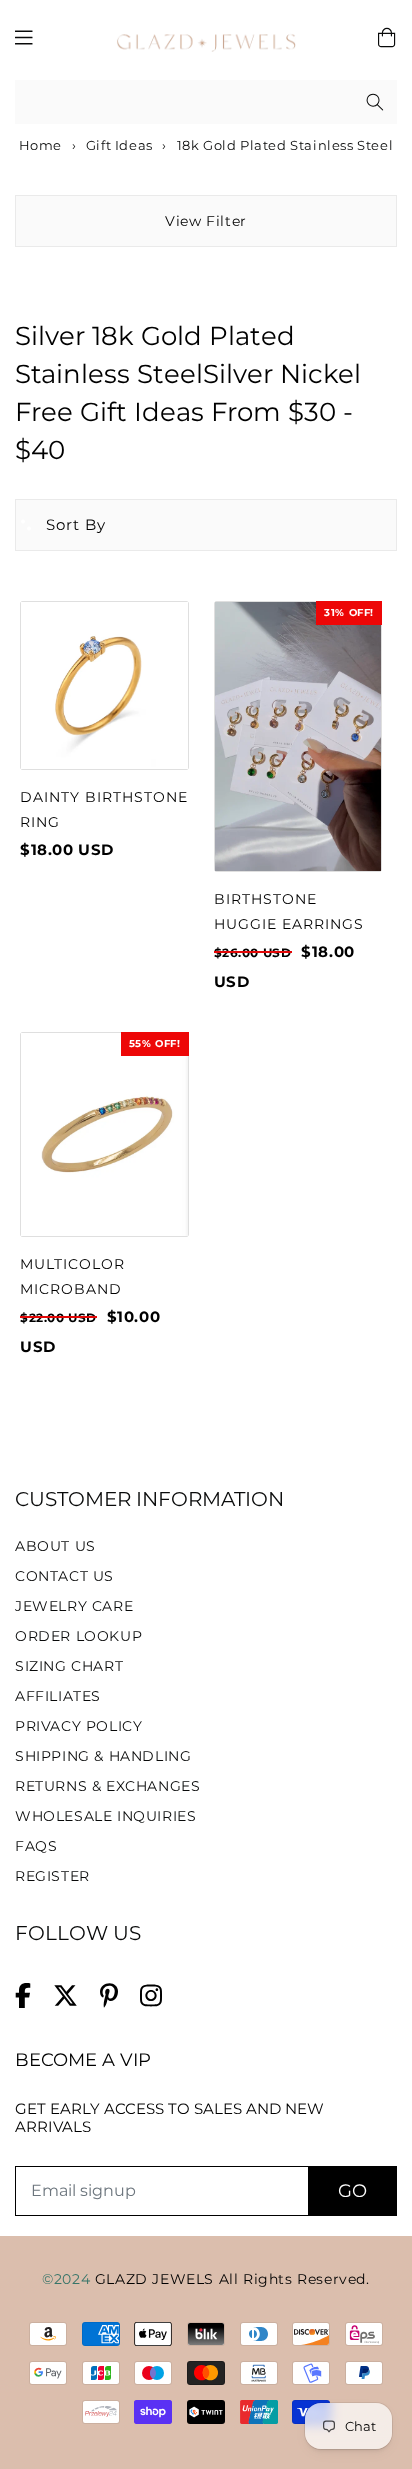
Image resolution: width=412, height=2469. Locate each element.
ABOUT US (55, 1546)
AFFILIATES (58, 1696)
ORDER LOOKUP (78, 1636)
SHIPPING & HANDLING (103, 1756)
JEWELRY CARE (74, 1606)
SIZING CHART (69, 1666)
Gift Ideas (119, 145)
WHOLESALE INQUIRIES (105, 1816)
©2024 (68, 2279)
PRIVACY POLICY (78, 1726)
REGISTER (52, 1876)
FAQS (36, 1846)
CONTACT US (64, 1576)
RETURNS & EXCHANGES (107, 1786)
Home (38, 145)
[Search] (375, 102)
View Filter (206, 221)
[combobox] (206, 102)
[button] (61, 525)
